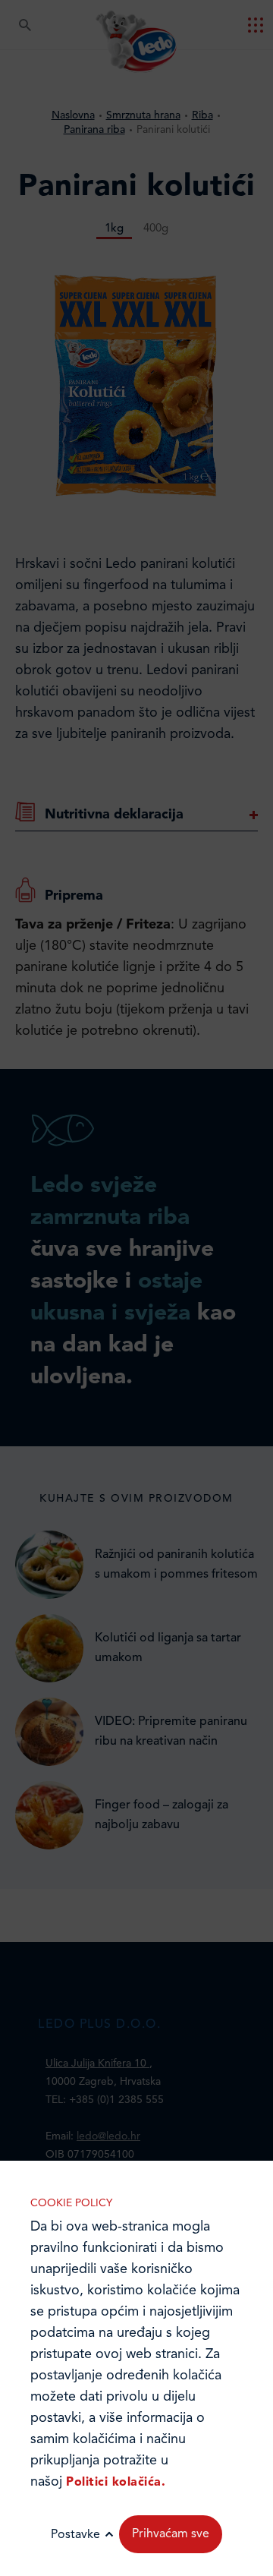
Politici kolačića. (116, 2483)
